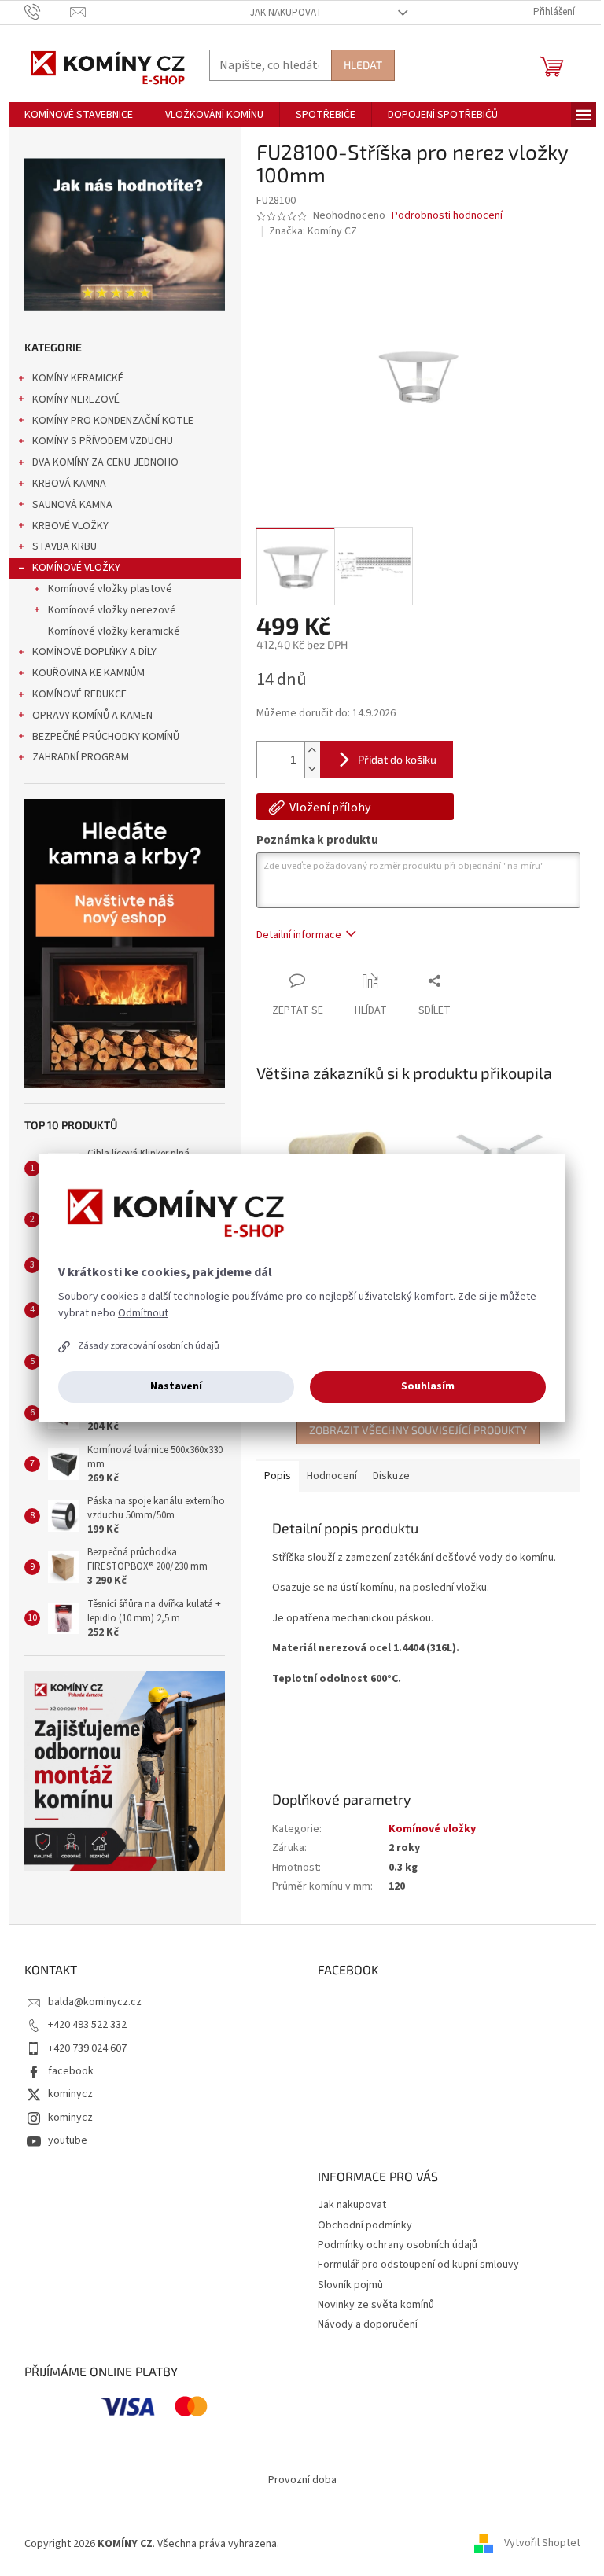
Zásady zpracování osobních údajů (149, 1346)
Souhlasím (428, 1386)
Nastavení (176, 1386)
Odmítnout (143, 1313)
